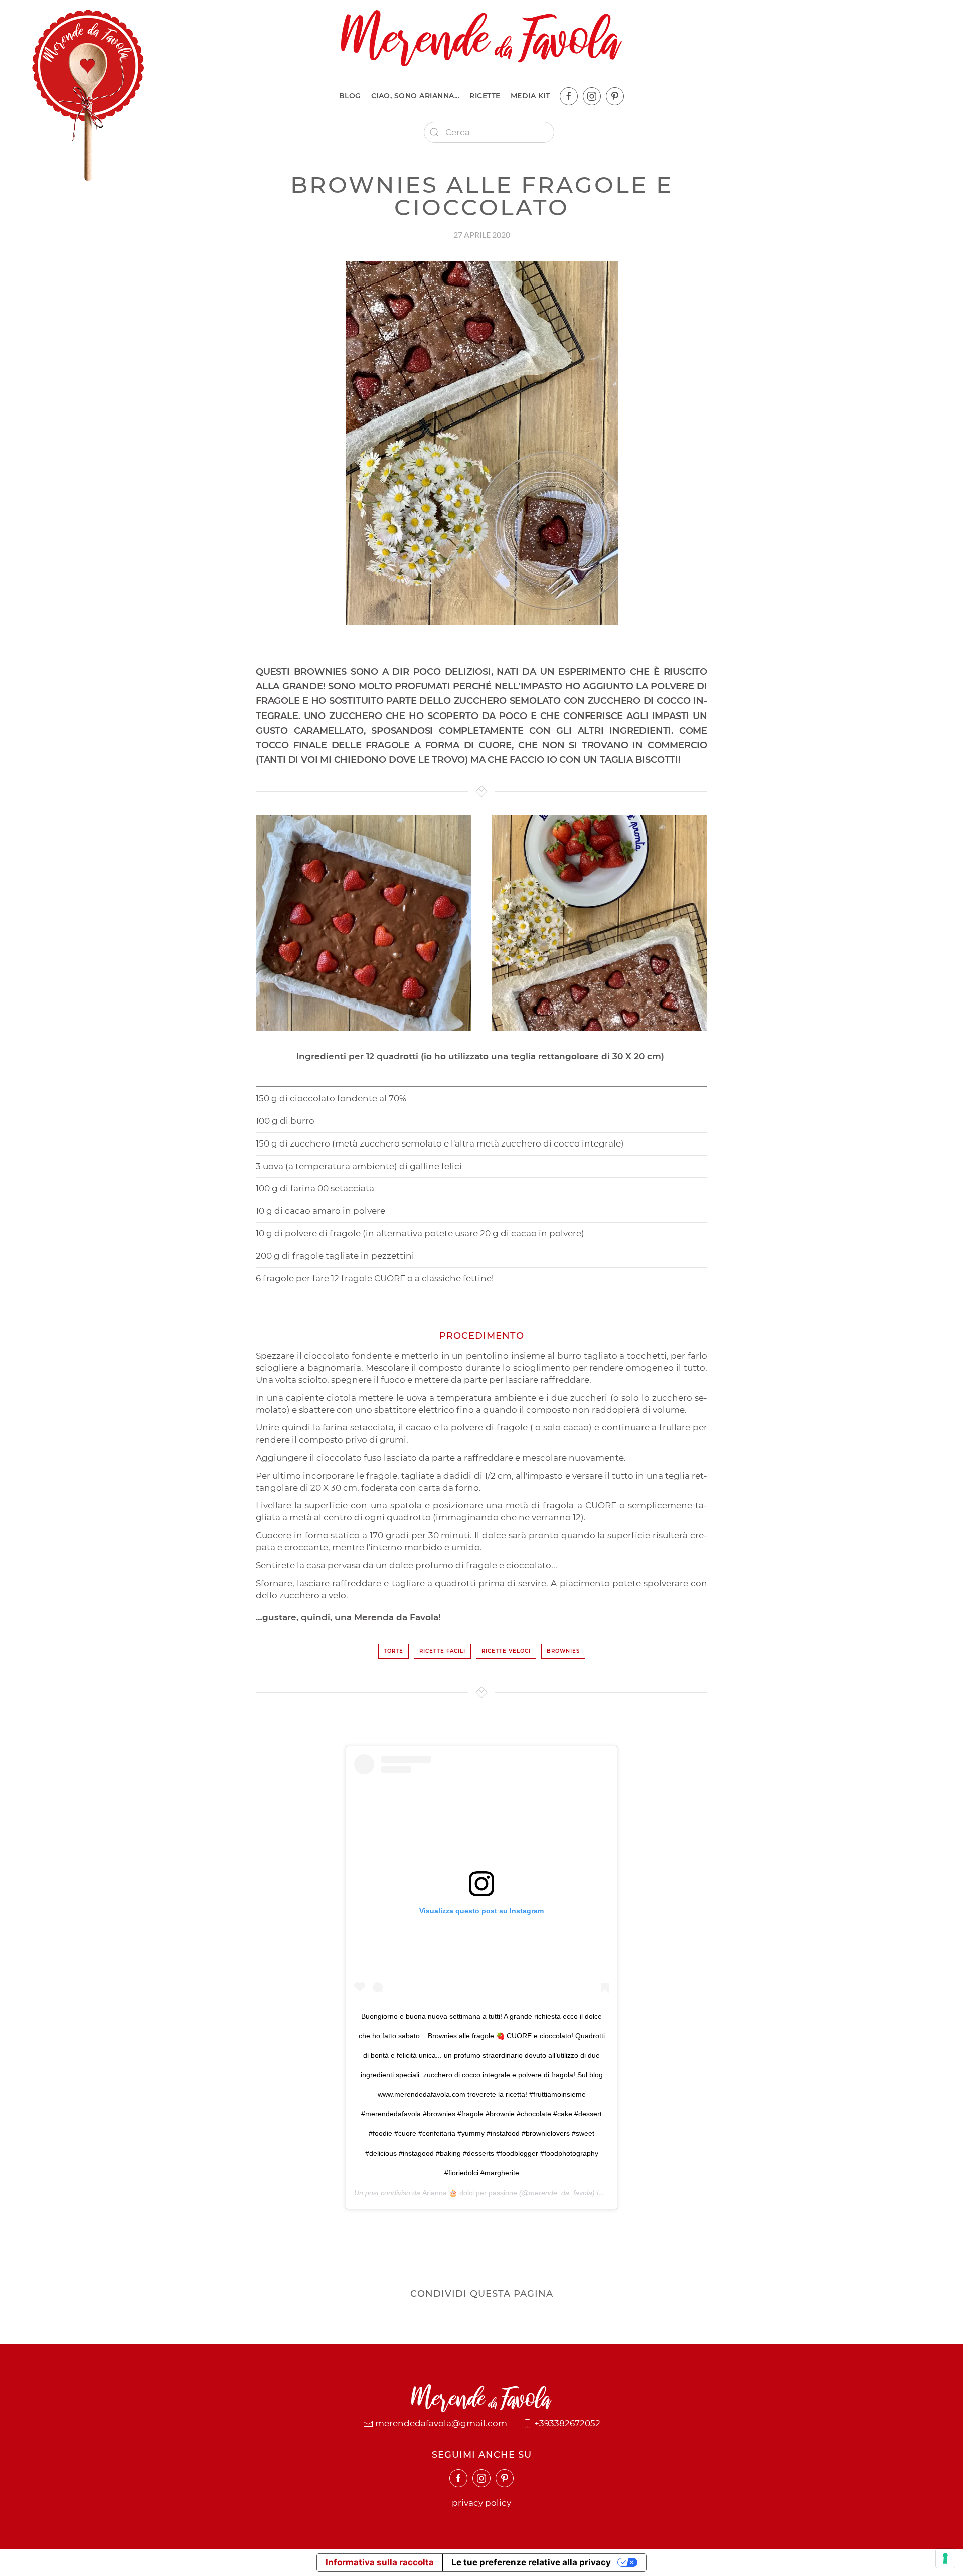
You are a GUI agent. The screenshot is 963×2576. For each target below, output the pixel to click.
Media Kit (530, 96)
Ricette (485, 96)
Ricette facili (442, 1651)
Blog (350, 96)
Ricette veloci (506, 1651)
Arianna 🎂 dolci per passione (470, 2193)
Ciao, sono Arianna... (416, 96)
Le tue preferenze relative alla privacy (531, 2562)
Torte (393, 1651)
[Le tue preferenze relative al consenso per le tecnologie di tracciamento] (945, 2558)
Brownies (563, 1651)
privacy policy (481, 2503)
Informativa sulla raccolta (380, 2562)
